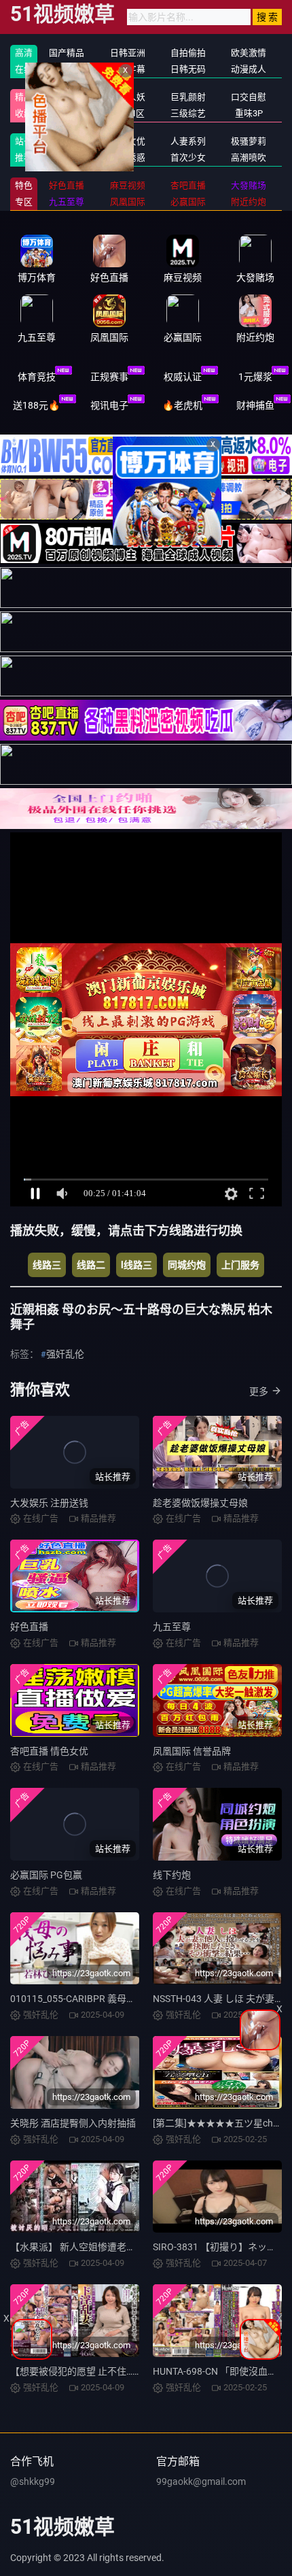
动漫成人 (249, 69)
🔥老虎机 (182, 405)
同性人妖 (128, 97)
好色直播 (29, 1627)
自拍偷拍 (188, 53)
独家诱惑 (128, 157)
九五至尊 (172, 1627)
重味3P (249, 113)
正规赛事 (109, 377)
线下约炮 (172, 1875)
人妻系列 (188, 141)
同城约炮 (187, 1265)
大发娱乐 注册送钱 (49, 1503)
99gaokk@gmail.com (201, 2481)
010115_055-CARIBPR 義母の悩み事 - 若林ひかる (114, 1999)
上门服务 (240, 1265)
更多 (259, 1391)
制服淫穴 (67, 113)
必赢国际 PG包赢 (46, 1875)
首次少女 (188, 157)
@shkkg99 (33, 2481)
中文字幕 (128, 69)
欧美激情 (249, 53)
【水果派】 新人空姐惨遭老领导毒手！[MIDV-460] (116, 2247)
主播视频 (67, 69)
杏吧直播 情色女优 (49, 1751)
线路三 (47, 1265)
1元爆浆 (255, 377)
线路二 (91, 1265)
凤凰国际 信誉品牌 (192, 1751)
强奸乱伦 (67, 141)
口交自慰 (249, 97)
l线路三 (136, 1265)
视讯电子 (109, 405)
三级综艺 (188, 113)
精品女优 (128, 141)
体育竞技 (37, 377)
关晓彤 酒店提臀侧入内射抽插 (73, 2123)
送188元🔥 (36, 405)
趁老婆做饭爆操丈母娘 (200, 1503)
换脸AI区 (127, 113)
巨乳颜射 (188, 97)
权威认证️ (183, 377)
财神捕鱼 (255, 405)
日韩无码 (188, 69)
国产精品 (67, 53)
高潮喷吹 (249, 157)
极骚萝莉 (249, 141)
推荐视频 (67, 97)
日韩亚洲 (128, 53)
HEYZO (67, 157)
